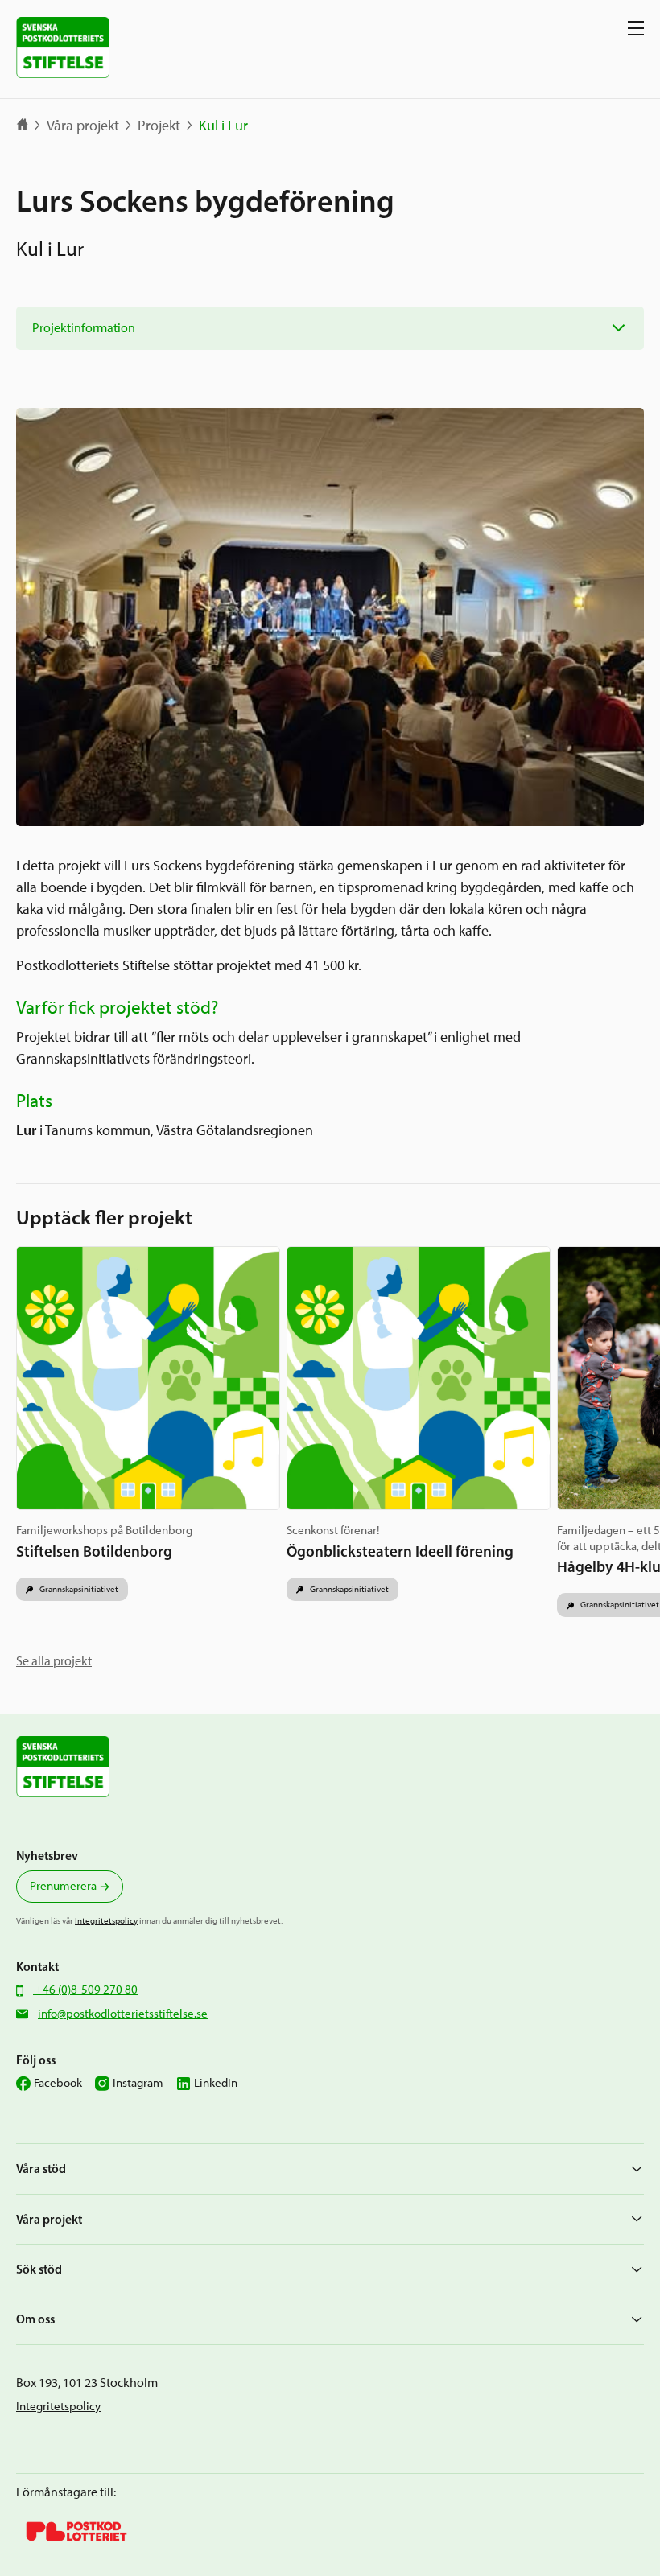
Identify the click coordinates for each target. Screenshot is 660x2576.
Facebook (58, 2083)
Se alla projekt (54, 1661)
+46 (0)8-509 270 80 (85, 1990)
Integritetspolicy (106, 1920)
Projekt (159, 126)
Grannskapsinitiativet (78, 1589)
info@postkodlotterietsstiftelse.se (123, 2014)
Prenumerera (63, 1886)
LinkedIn (216, 2083)
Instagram (138, 2083)
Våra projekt (83, 126)
